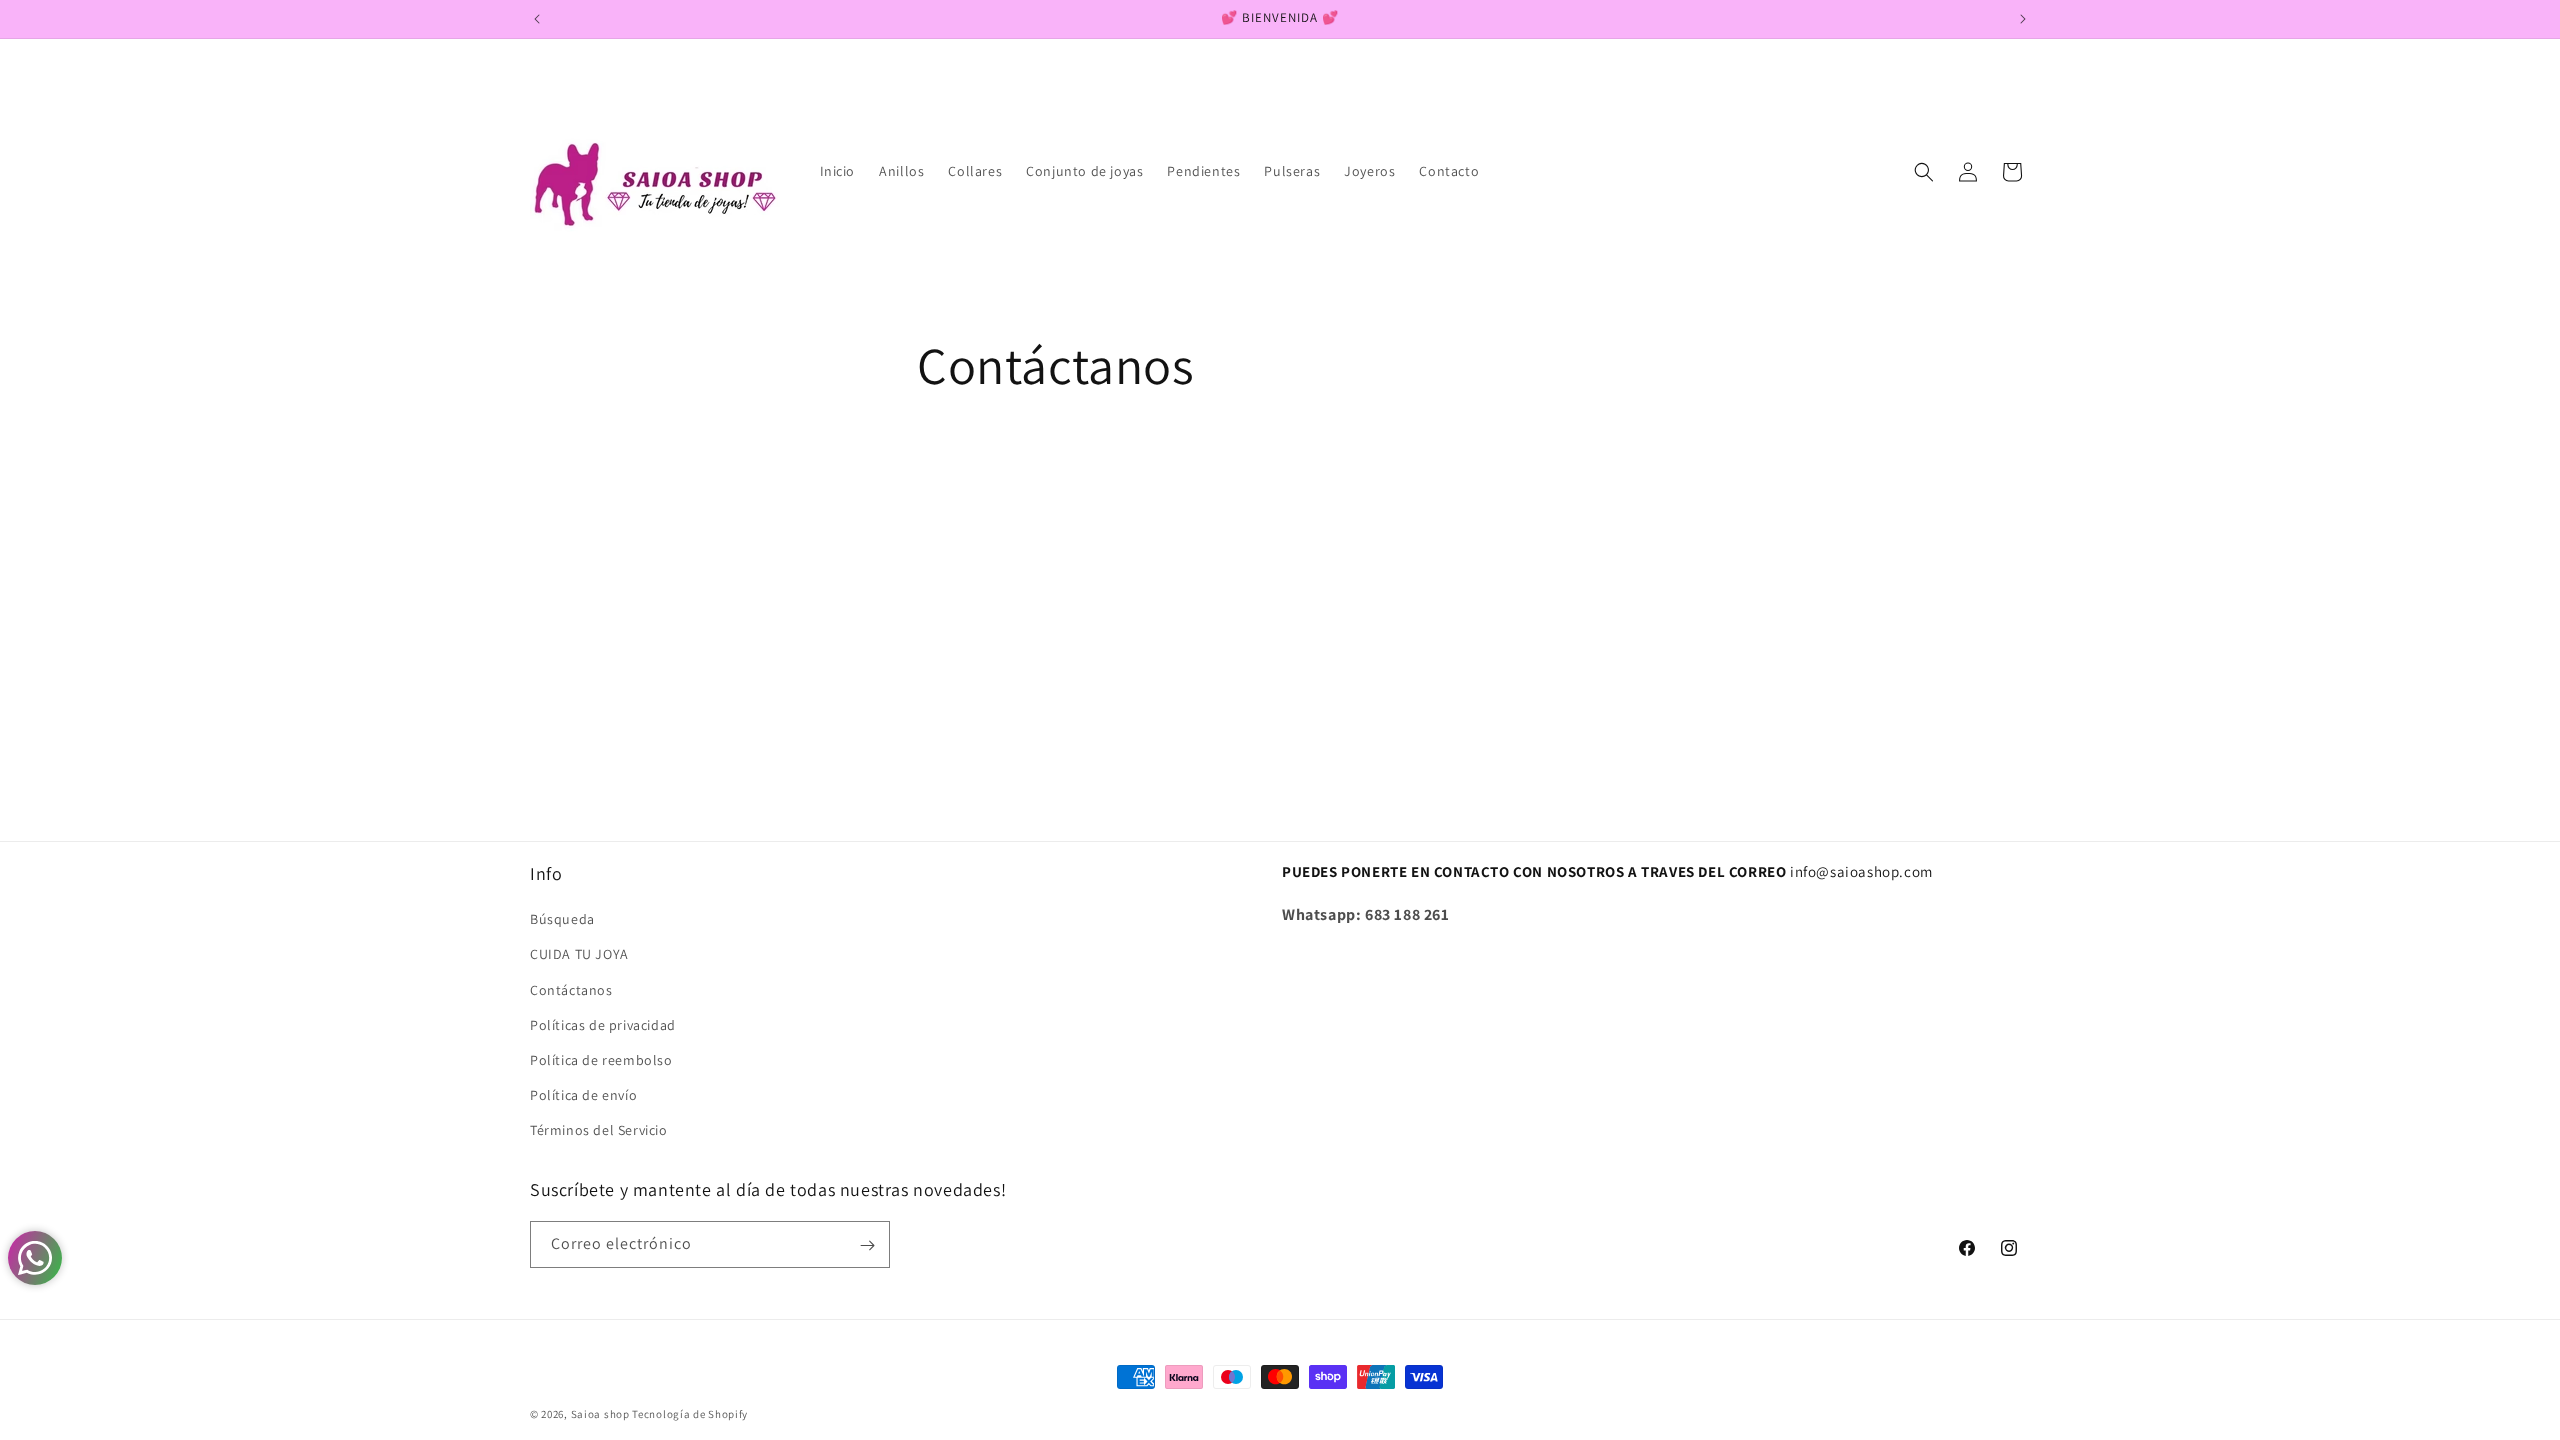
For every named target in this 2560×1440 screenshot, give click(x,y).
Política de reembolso (601, 1060)
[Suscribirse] (867, 1245)
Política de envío (583, 1095)
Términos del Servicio (599, 1130)
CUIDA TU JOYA (579, 954)
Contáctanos (571, 989)
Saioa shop (600, 1414)
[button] (1924, 172)
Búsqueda (562, 919)
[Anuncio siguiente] (2023, 19)
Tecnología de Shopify (690, 1414)
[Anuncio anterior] (537, 19)
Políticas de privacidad (603, 1024)
